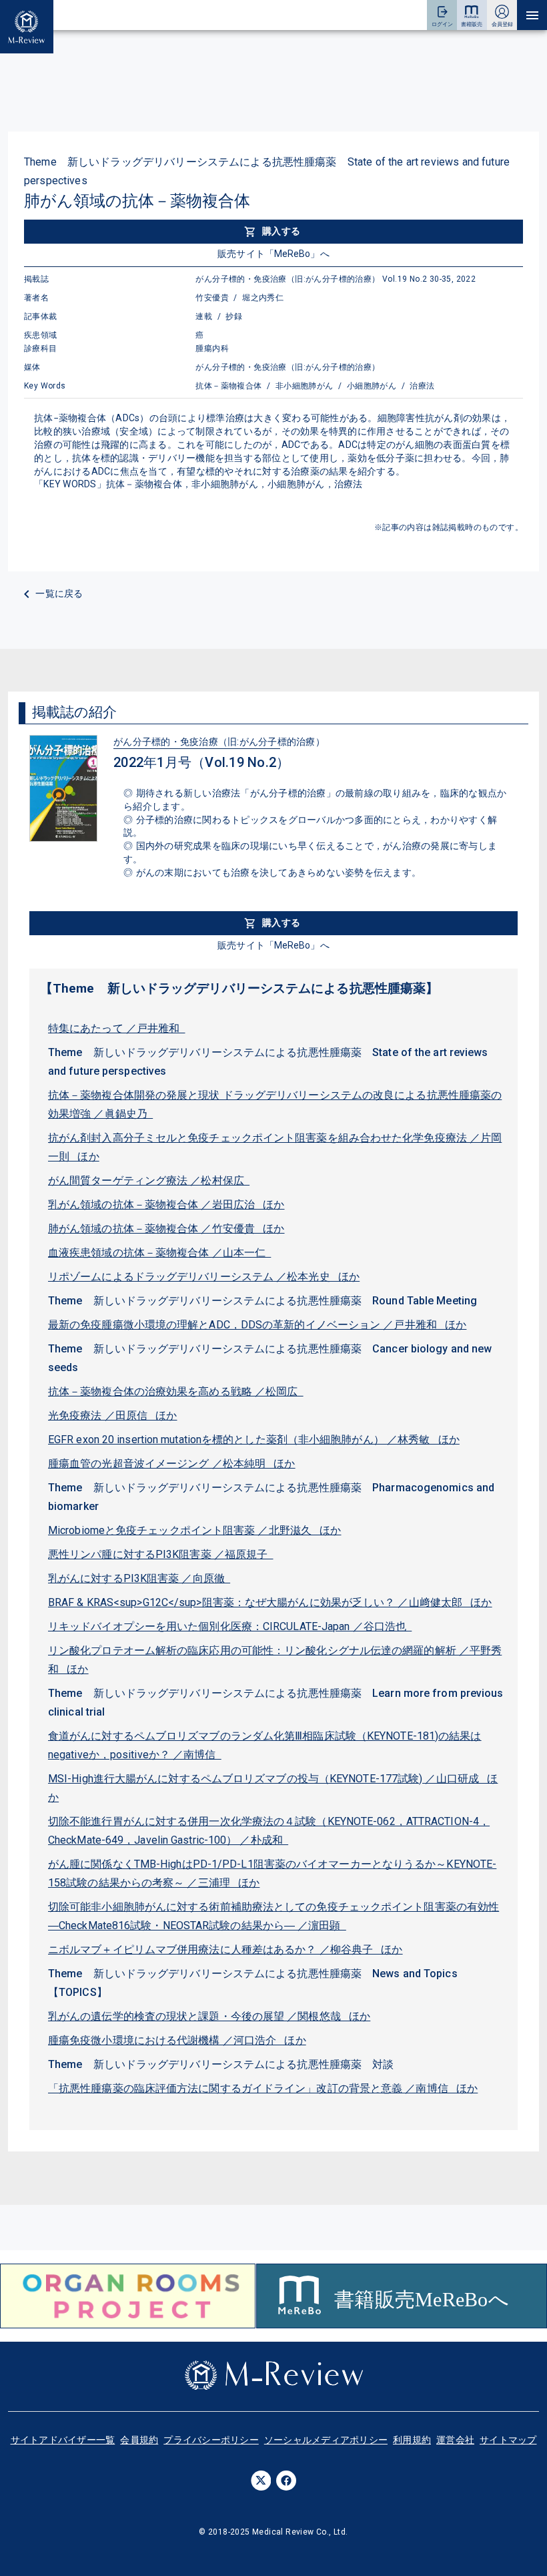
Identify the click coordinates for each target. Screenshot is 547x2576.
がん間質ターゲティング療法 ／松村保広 (149, 1181)
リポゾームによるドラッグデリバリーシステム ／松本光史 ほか (204, 1277)
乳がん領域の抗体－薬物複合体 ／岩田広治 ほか (166, 1205)
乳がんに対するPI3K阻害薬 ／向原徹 (139, 1578)
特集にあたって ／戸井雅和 (117, 1028)
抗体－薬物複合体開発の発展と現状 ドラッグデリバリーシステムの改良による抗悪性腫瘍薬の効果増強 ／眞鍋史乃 (275, 1104)
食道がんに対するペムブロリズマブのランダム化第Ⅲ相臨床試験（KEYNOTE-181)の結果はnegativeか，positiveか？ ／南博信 (265, 1745)
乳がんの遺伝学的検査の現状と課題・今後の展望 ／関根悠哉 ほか (209, 2016)
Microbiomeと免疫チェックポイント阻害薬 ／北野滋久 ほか (195, 1530)
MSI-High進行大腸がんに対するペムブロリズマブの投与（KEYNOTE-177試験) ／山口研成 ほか (273, 1788)
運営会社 (455, 2440)
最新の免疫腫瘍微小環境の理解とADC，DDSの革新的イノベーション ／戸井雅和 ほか (257, 1325)
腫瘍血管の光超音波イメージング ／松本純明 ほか (172, 1464)
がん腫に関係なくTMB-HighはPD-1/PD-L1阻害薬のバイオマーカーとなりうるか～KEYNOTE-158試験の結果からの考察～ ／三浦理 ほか (272, 1873)
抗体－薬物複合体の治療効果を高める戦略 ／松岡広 (176, 1391)
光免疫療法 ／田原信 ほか (113, 1415)
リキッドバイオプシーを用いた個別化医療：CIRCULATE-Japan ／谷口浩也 (230, 1626)
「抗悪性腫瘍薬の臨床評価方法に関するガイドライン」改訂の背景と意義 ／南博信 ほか (263, 2088)
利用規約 (412, 2440)
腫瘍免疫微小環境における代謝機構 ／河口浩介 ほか (177, 2040)
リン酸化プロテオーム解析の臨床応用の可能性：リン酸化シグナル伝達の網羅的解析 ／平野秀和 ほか (275, 1660)
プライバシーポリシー (211, 2440)
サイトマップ (508, 2440)
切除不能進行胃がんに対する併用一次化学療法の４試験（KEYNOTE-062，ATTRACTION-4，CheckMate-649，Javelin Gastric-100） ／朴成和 (269, 1831)
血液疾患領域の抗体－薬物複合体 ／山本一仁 (159, 1253)
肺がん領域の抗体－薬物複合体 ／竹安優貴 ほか (166, 1229)
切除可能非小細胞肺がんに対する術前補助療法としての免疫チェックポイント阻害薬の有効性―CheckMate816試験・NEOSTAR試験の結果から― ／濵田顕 (273, 1916)
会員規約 (139, 2440)
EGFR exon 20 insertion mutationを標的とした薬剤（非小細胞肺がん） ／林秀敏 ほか (254, 1440)
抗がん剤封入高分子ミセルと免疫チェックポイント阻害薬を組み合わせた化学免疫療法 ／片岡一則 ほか (275, 1147)
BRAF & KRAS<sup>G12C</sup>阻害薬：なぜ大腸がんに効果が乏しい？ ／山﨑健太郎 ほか (270, 1602)
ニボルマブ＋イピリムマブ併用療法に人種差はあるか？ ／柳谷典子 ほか (225, 1950)
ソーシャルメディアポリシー (326, 2440)
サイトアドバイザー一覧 (63, 2440)
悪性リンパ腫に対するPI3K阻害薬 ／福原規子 (161, 1554)
